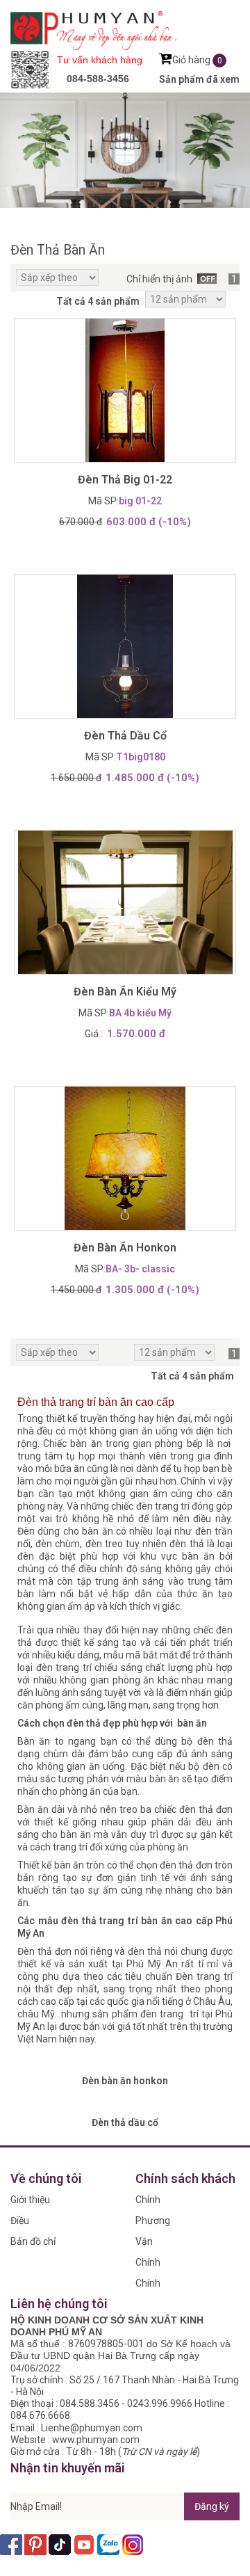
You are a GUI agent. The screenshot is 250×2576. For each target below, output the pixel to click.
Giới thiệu (30, 2200)
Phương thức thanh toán (153, 2223)
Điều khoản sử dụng (31, 2223)
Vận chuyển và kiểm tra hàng (157, 2244)
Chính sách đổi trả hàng (154, 2286)
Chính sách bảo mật (155, 2202)
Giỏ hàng (197, 60)
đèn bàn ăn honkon (125, 1248)
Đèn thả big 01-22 (125, 480)
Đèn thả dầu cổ (125, 736)
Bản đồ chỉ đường (33, 2244)
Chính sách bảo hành (155, 2265)
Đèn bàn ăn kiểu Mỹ (125, 992)
